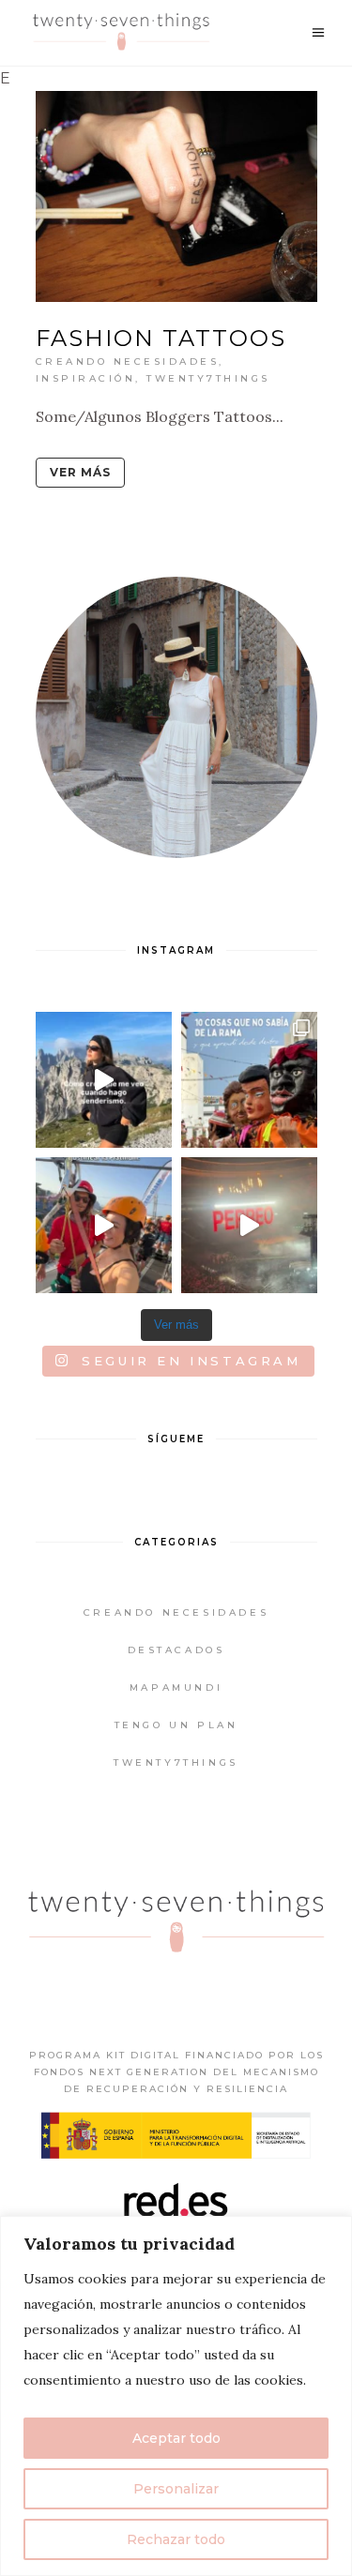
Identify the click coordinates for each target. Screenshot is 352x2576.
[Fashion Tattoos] (176, 196)
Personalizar (176, 2489)
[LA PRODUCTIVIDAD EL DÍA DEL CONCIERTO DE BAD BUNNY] (249, 1225)
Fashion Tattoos (161, 338)
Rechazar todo (176, 2539)
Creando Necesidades (128, 362)
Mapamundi (176, 1687)
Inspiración (86, 378)
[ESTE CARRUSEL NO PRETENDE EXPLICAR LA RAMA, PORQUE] (249, 1080)
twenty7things (208, 378)
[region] (176, 2396)
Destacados (176, 1650)
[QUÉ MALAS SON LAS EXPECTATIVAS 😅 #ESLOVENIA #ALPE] (104, 1080)
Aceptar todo (176, 2438)
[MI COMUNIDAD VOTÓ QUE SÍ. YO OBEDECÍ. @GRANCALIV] (104, 1225)
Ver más (80, 472)
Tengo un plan (176, 1725)
